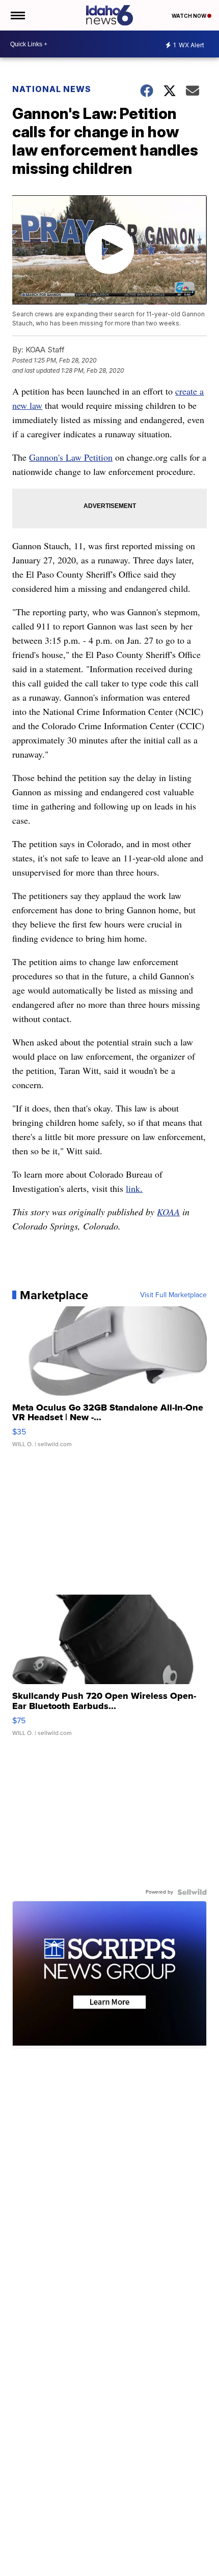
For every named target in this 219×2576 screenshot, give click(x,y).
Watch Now (189, 16)
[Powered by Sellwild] (192, 1892)
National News (52, 89)
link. (134, 1188)
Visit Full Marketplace (173, 1295)
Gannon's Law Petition (71, 457)
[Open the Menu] (17, 15)
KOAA (168, 1212)
